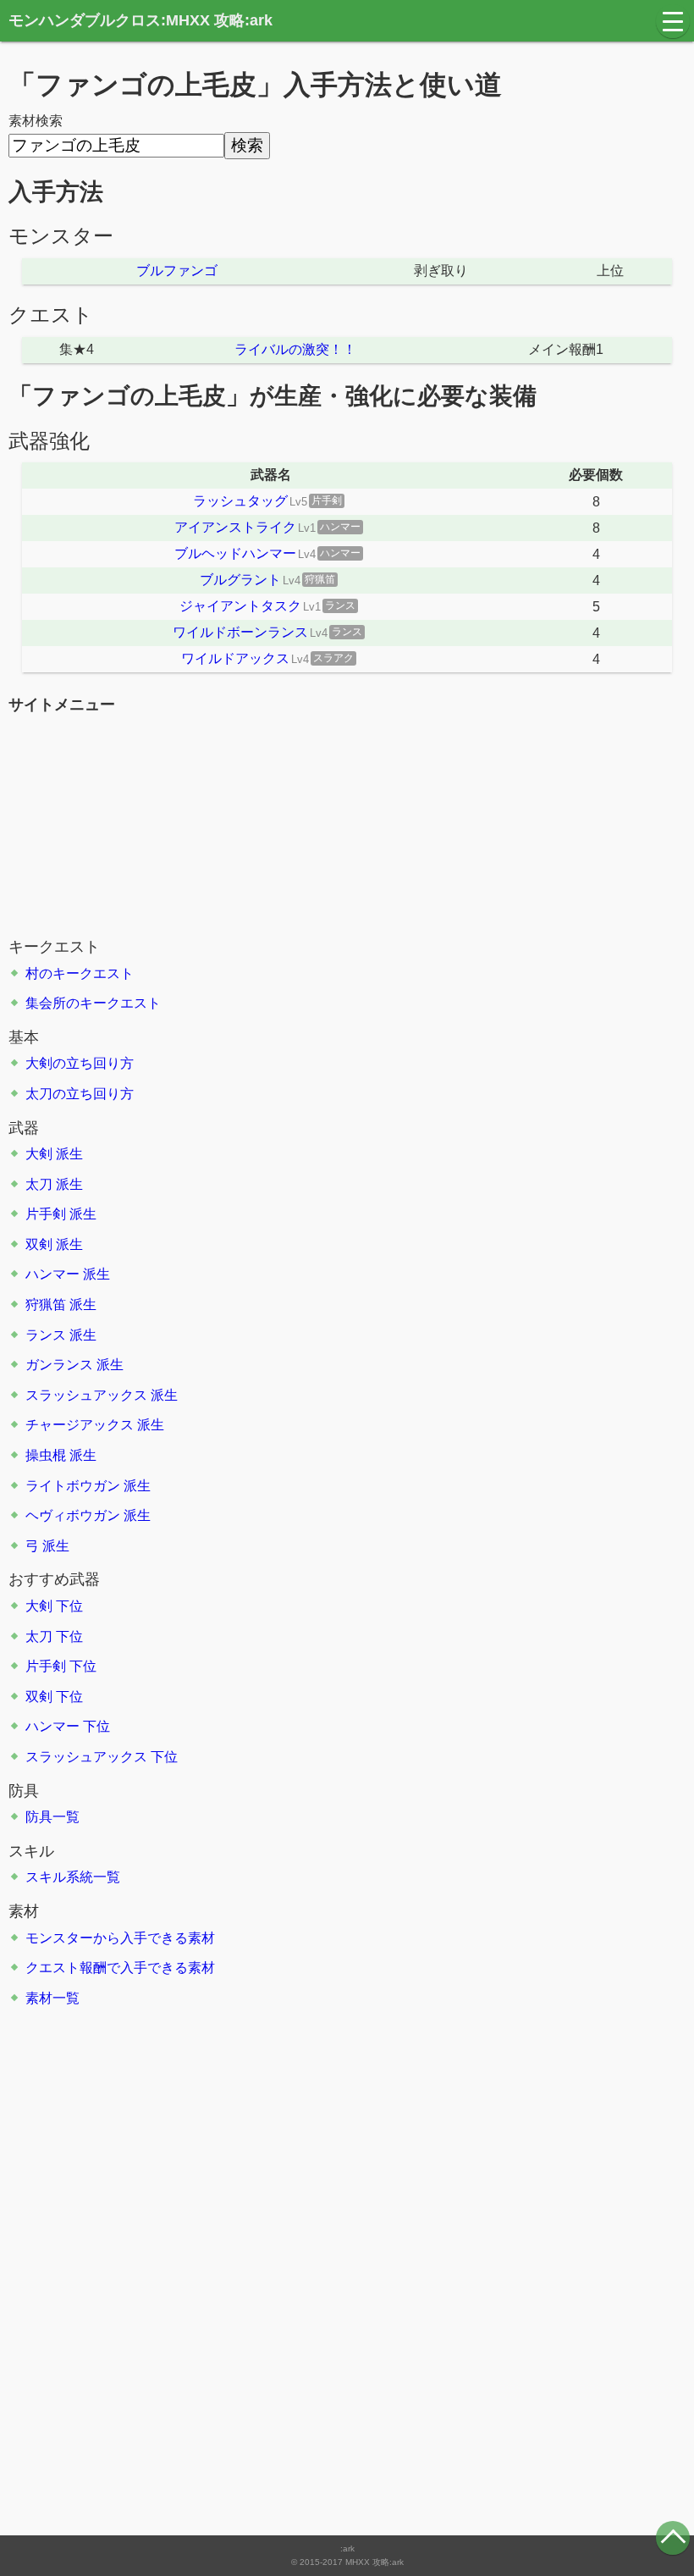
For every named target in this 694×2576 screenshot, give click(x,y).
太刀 (39, 1184)
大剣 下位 (54, 1606)
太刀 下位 (54, 1636)
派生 (69, 1154)
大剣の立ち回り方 (80, 1063)
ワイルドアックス (235, 658)
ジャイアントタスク (240, 606)
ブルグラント (240, 580)
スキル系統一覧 (73, 1877)
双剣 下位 (54, 1697)
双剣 (39, 1244)
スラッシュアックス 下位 (102, 1757)
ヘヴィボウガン (73, 1515)
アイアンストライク (235, 527)
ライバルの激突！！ (295, 349)
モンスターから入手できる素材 (120, 1938)
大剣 (39, 1154)
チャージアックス (80, 1425)
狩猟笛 (46, 1305)
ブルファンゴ (177, 271)
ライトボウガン (73, 1486)
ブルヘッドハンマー (235, 553)
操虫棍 (46, 1455)
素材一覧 (52, 1998)
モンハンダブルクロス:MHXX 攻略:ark (140, 20)
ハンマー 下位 (68, 1726)
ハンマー (52, 1274)
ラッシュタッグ (240, 501)
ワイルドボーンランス (240, 632)
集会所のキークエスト (93, 1003)
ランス (46, 1335)
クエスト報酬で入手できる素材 (120, 1968)
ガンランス (59, 1365)
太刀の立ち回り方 (80, 1094)
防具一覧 (52, 1817)
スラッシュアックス (86, 1395)
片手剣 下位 (61, 1666)
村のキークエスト (80, 973)
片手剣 (46, 1214)
